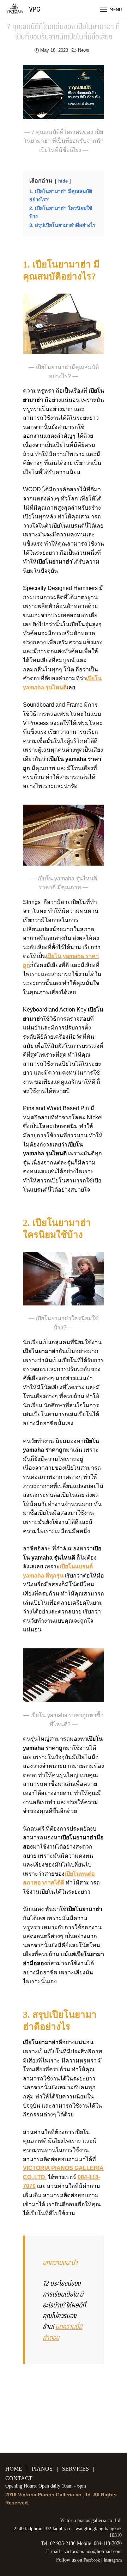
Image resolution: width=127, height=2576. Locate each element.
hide (63, 181)
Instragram (113, 2560)
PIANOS (42, 2469)
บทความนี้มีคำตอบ (62, 2332)
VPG (35, 9)
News (84, 50)
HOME (14, 2469)
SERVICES (75, 2469)
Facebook (92, 2560)
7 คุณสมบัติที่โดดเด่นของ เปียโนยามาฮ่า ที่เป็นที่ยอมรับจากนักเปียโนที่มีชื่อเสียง (64, 31)
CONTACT (19, 2478)
